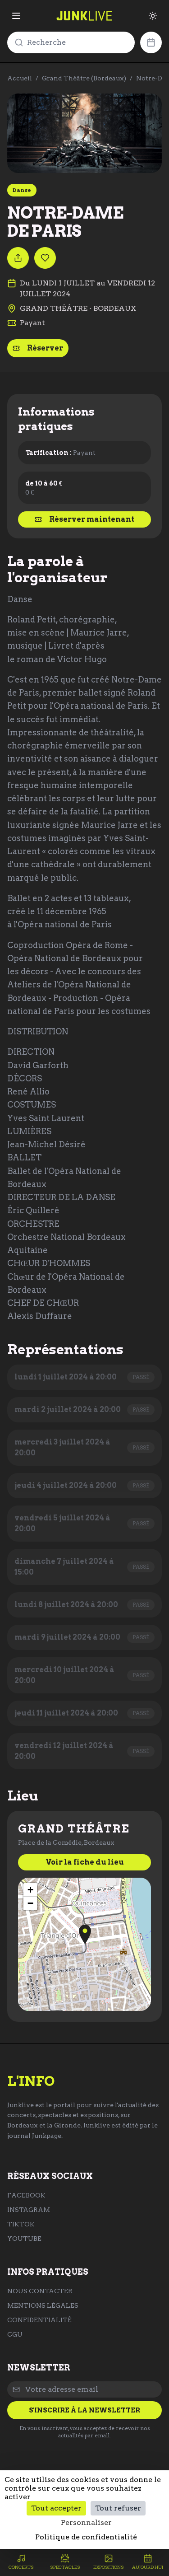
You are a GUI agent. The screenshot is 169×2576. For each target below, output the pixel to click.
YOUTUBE (24, 2239)
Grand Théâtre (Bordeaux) (84, 78)
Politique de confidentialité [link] (86, 2537)
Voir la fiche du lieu (85, 1862)
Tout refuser (118, 2508)
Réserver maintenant (92, 519)
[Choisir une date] (151, 42)
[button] (85, 1934)
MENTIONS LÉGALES (43, 2305)
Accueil (20, 78)
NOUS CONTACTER (40, 2291)
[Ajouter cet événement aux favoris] (45, 258)
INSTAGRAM (29, 2210)
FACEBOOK (26, 2195)
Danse (22, 190)
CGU (15, 2334)
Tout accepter (56, 2508)
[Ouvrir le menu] (16, 16)
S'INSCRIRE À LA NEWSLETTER (84, 2410)
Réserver (45, 348)
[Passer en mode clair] (153, 16)
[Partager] (18, 258)
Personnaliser (86, 2522)
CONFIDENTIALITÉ (39, 2320)
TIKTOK (21, 2224)
